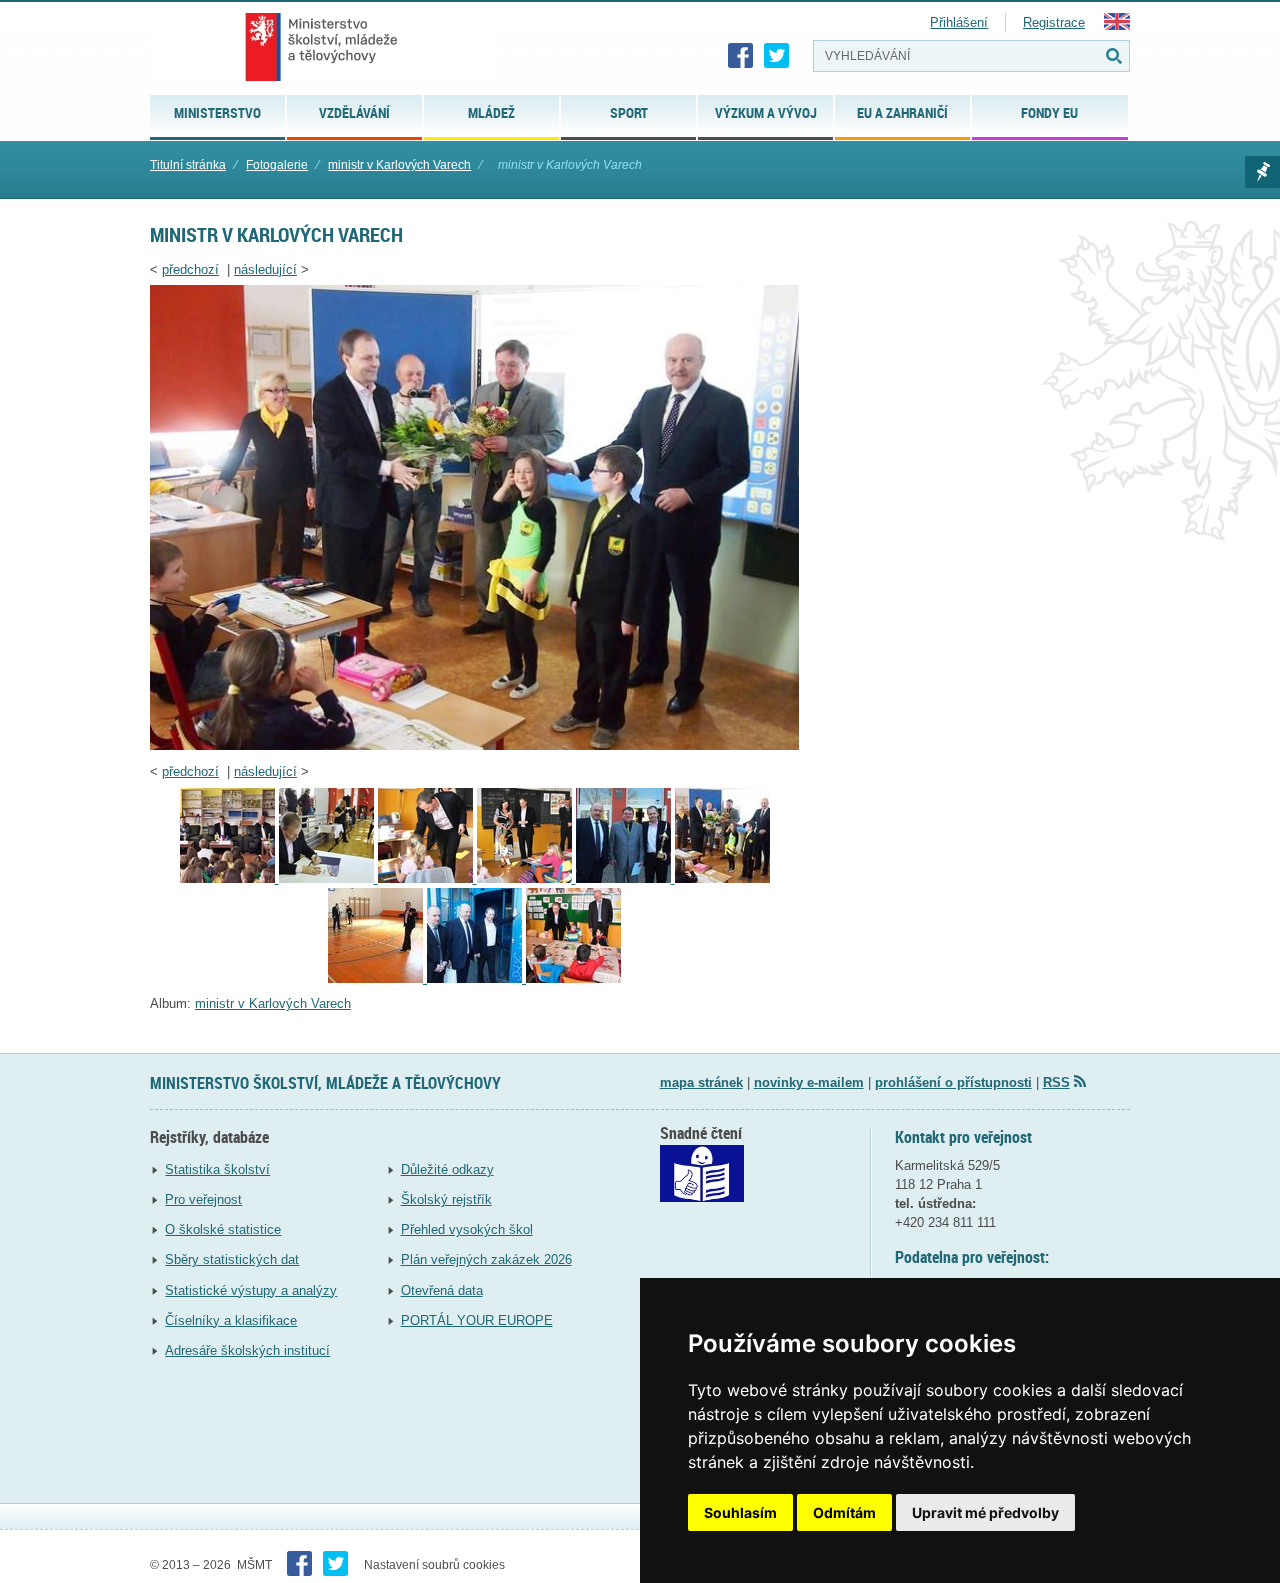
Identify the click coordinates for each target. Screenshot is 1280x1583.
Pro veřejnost (203, 1199)
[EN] (1117, 25)
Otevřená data (442, 1290)
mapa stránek (701, 1082)
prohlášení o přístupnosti (953, 1082)
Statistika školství (217, 1169)
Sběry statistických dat (232, 1259)
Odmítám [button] (844, 1512)
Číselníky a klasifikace (231, 1320)
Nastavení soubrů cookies (434, 1565)
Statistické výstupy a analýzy (251, 1290)
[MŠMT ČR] (321, 47)
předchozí (190, 269)
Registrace (1054, 22)
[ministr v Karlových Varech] (474, 745)
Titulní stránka (188, 165)
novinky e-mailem (809, 1082)
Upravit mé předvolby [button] (985, 1512)
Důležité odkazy (447, 1169)
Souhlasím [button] (740, 1512)
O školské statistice (223, 1229)
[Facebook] (741, 56)
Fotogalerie (277, 165)
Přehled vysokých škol (467, 1229)
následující (265, 269)
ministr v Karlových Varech (399, 165)
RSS (1056, 1082)
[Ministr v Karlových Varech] (573, 978)
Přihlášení (959, 22)
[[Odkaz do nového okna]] (702, 1197)
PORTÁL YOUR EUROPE (477, 1320)
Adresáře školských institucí (247, 1350)
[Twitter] (777, 56)
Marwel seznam (1262, 172)
